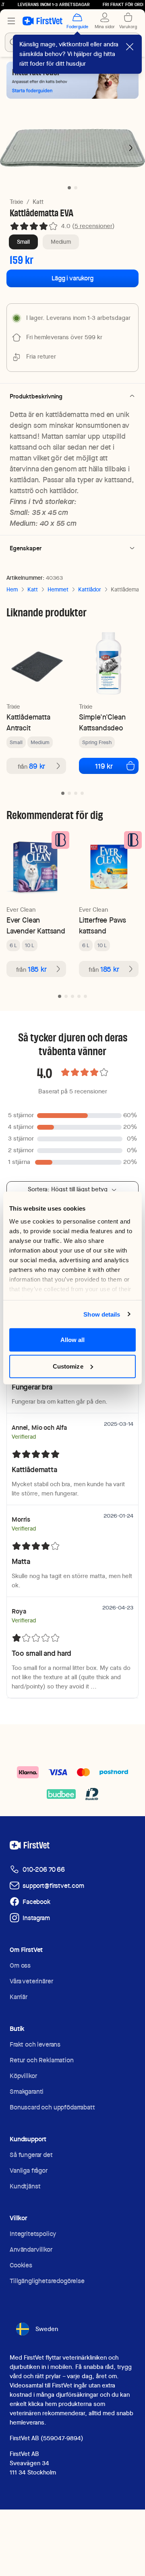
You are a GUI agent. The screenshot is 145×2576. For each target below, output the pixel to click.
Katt (38, 202)
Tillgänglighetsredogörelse (47, 2281)
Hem (12, 589)
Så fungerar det (31, 2155)
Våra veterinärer (31, 1981)
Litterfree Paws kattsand (103, 925)
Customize (68, 1366)
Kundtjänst (25, 2186)
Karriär (19, 1997)
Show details (102, 1314)
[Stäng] (130, 47)
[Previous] (14, 148)
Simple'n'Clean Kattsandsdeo (102, 722)
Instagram (36, 1918)
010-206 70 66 (44, 1870)
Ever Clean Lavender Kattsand (36, 925)
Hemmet (58, 589)
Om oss (20, 1965)
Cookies (21, 2265)
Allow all (73, 1340)
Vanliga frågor (29, 2171)
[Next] (130, 148)
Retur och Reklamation (42, 2060)
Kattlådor (90, 589)
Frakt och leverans (35, 2044)
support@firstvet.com (53, 1886)
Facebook (36, 1902)
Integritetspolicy (33, 2234)
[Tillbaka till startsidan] (42, 21)
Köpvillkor (23, 2076)
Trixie (17, 202)
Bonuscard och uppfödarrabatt (52, 2107)
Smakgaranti (27, 2092)
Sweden (47, 2329)
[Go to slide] (63, 793)
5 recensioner (93, 226)
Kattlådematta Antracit (28, 722)
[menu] (11, 21)
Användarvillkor (31, 2249)
